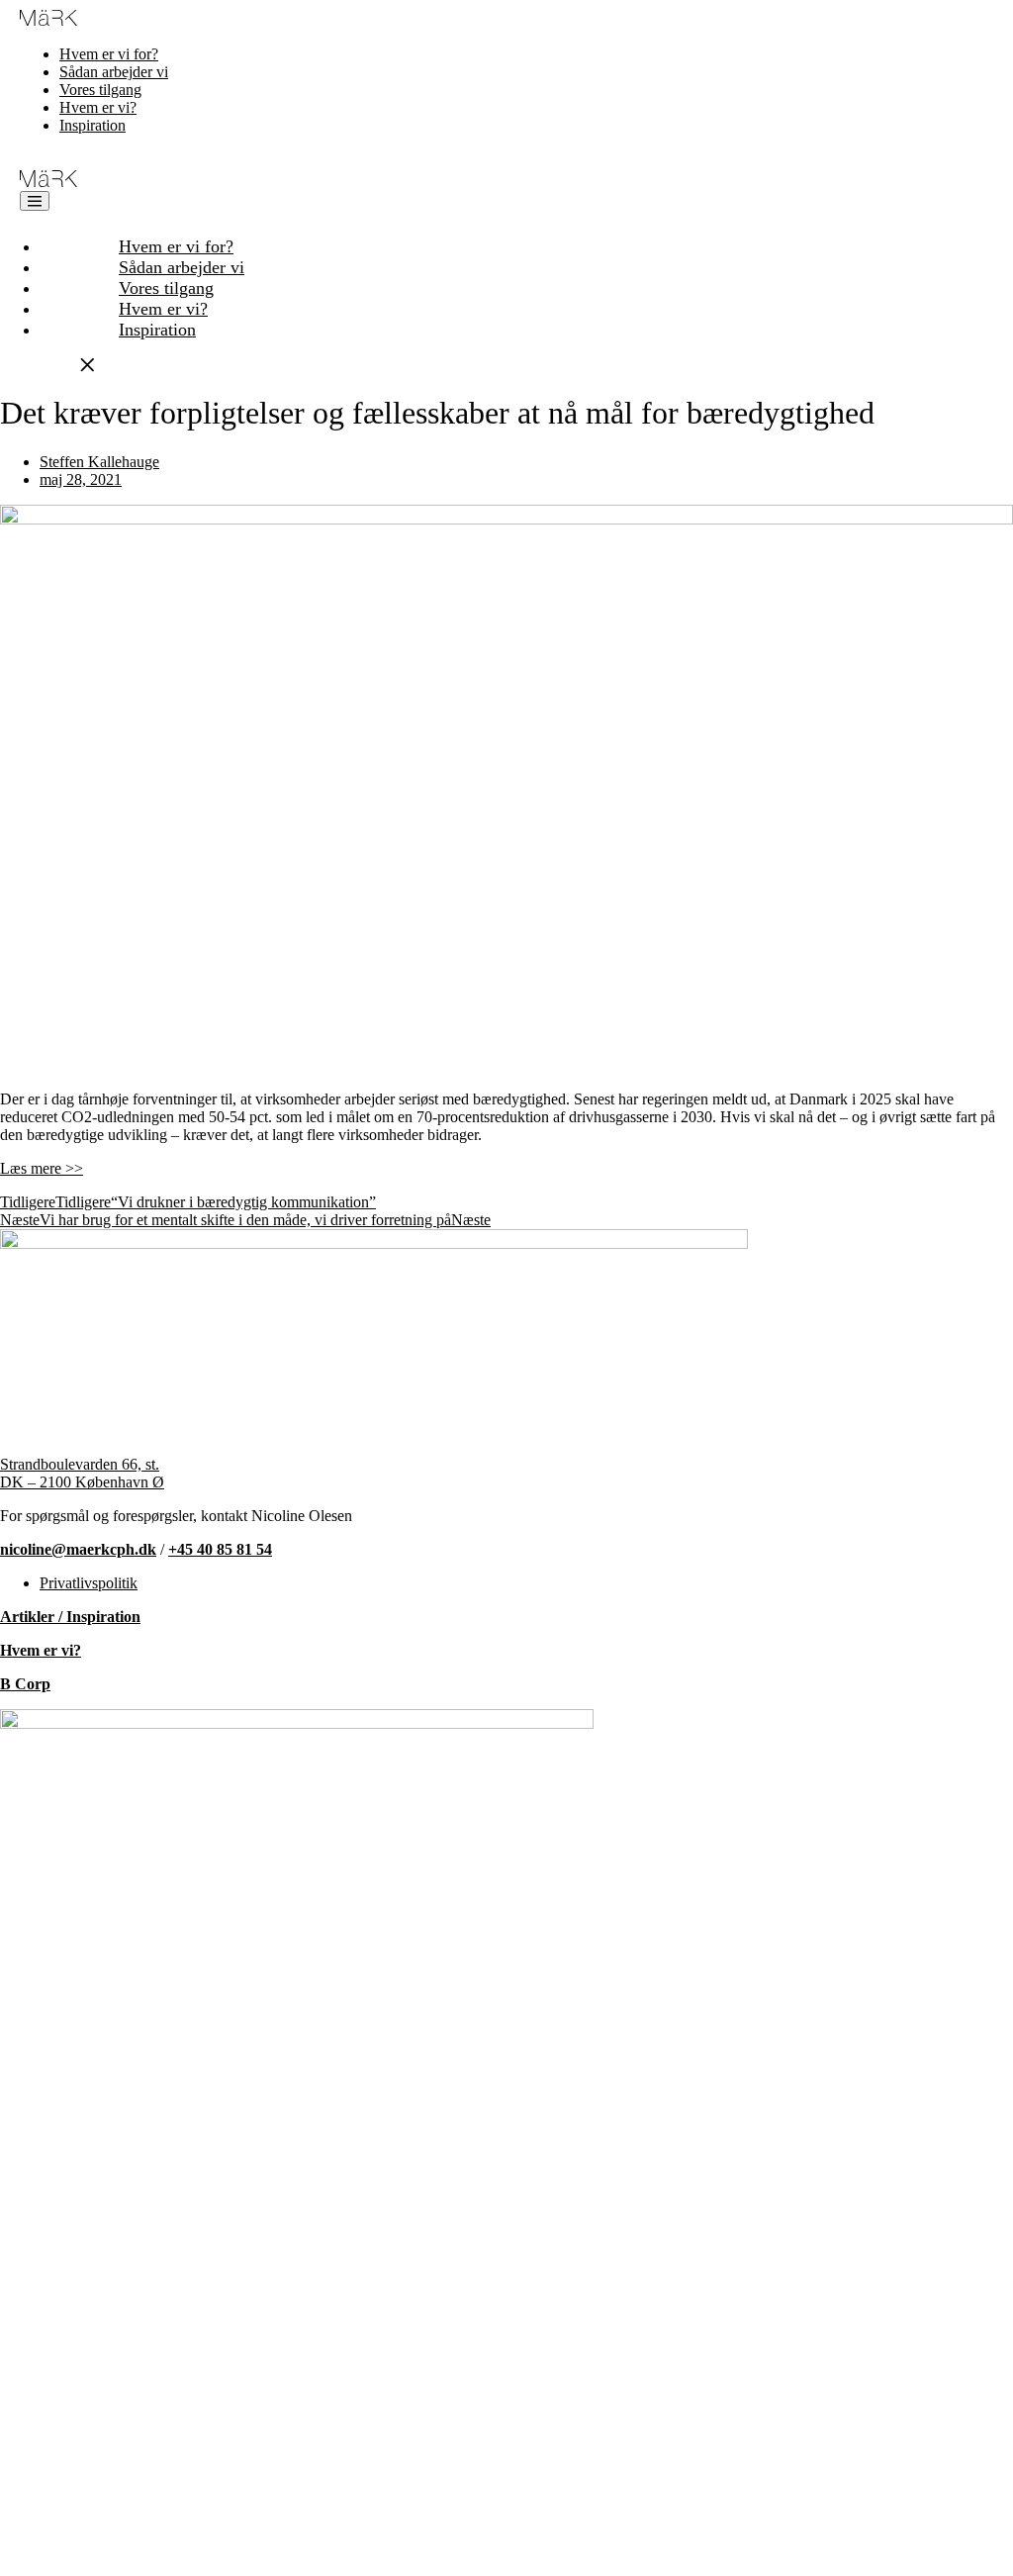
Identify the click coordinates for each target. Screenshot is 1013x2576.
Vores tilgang (100, 90)
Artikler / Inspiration (70, 1617)
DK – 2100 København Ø (82, 1482)
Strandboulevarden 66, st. (80, 1464)
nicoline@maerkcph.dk (78, 1549)
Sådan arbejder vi (114, 72)
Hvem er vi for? (109, 54)
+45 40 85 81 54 (220, 1549)
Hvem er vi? (98, 107)
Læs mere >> (42, 1168)
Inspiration (92, 125)
